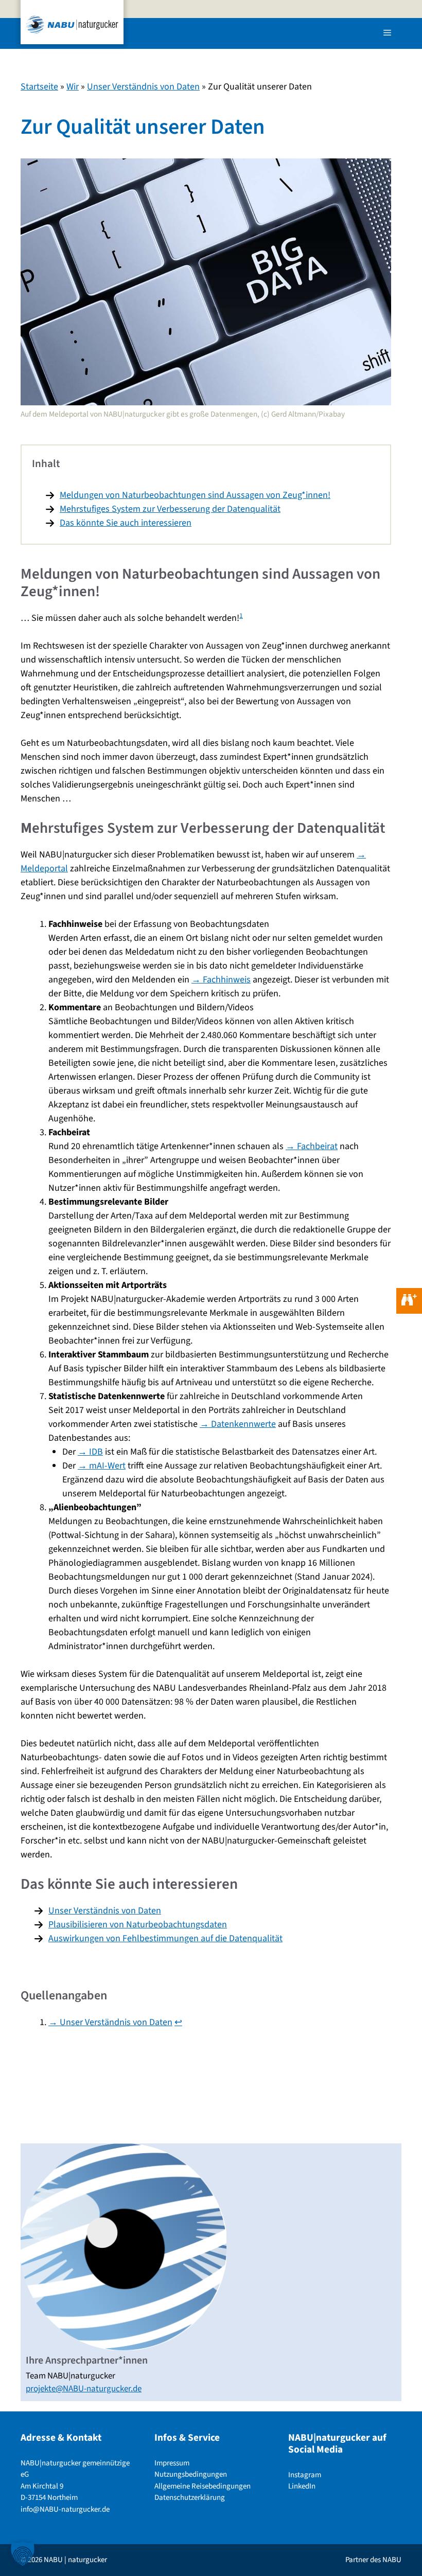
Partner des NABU (373, 2560)
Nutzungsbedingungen (191, 2474)
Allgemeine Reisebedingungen (203, 2486)
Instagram (305, 2475)
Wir (73, 87)
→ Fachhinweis (221, 980)
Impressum (172, 2463)
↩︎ (178, 2022)
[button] (23, 2553)
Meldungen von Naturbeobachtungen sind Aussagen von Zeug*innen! (195, 495)
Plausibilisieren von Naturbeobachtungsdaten (138, 1925)
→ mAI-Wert (102, 1466)
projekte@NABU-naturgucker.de (84, 2389)
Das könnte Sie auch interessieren (126, 523)
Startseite (39, 87)
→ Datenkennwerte (238, 1424)
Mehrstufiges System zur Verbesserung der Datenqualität (170, 509)
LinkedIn (302, 2486)
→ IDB (90, 1452)
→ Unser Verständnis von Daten (110, 2022)
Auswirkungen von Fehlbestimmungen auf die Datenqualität (165, 1938)
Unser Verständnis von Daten (143, 87)
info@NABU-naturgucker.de (65, 2509)
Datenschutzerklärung (190, 2498)
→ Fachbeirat (312, 1146)
